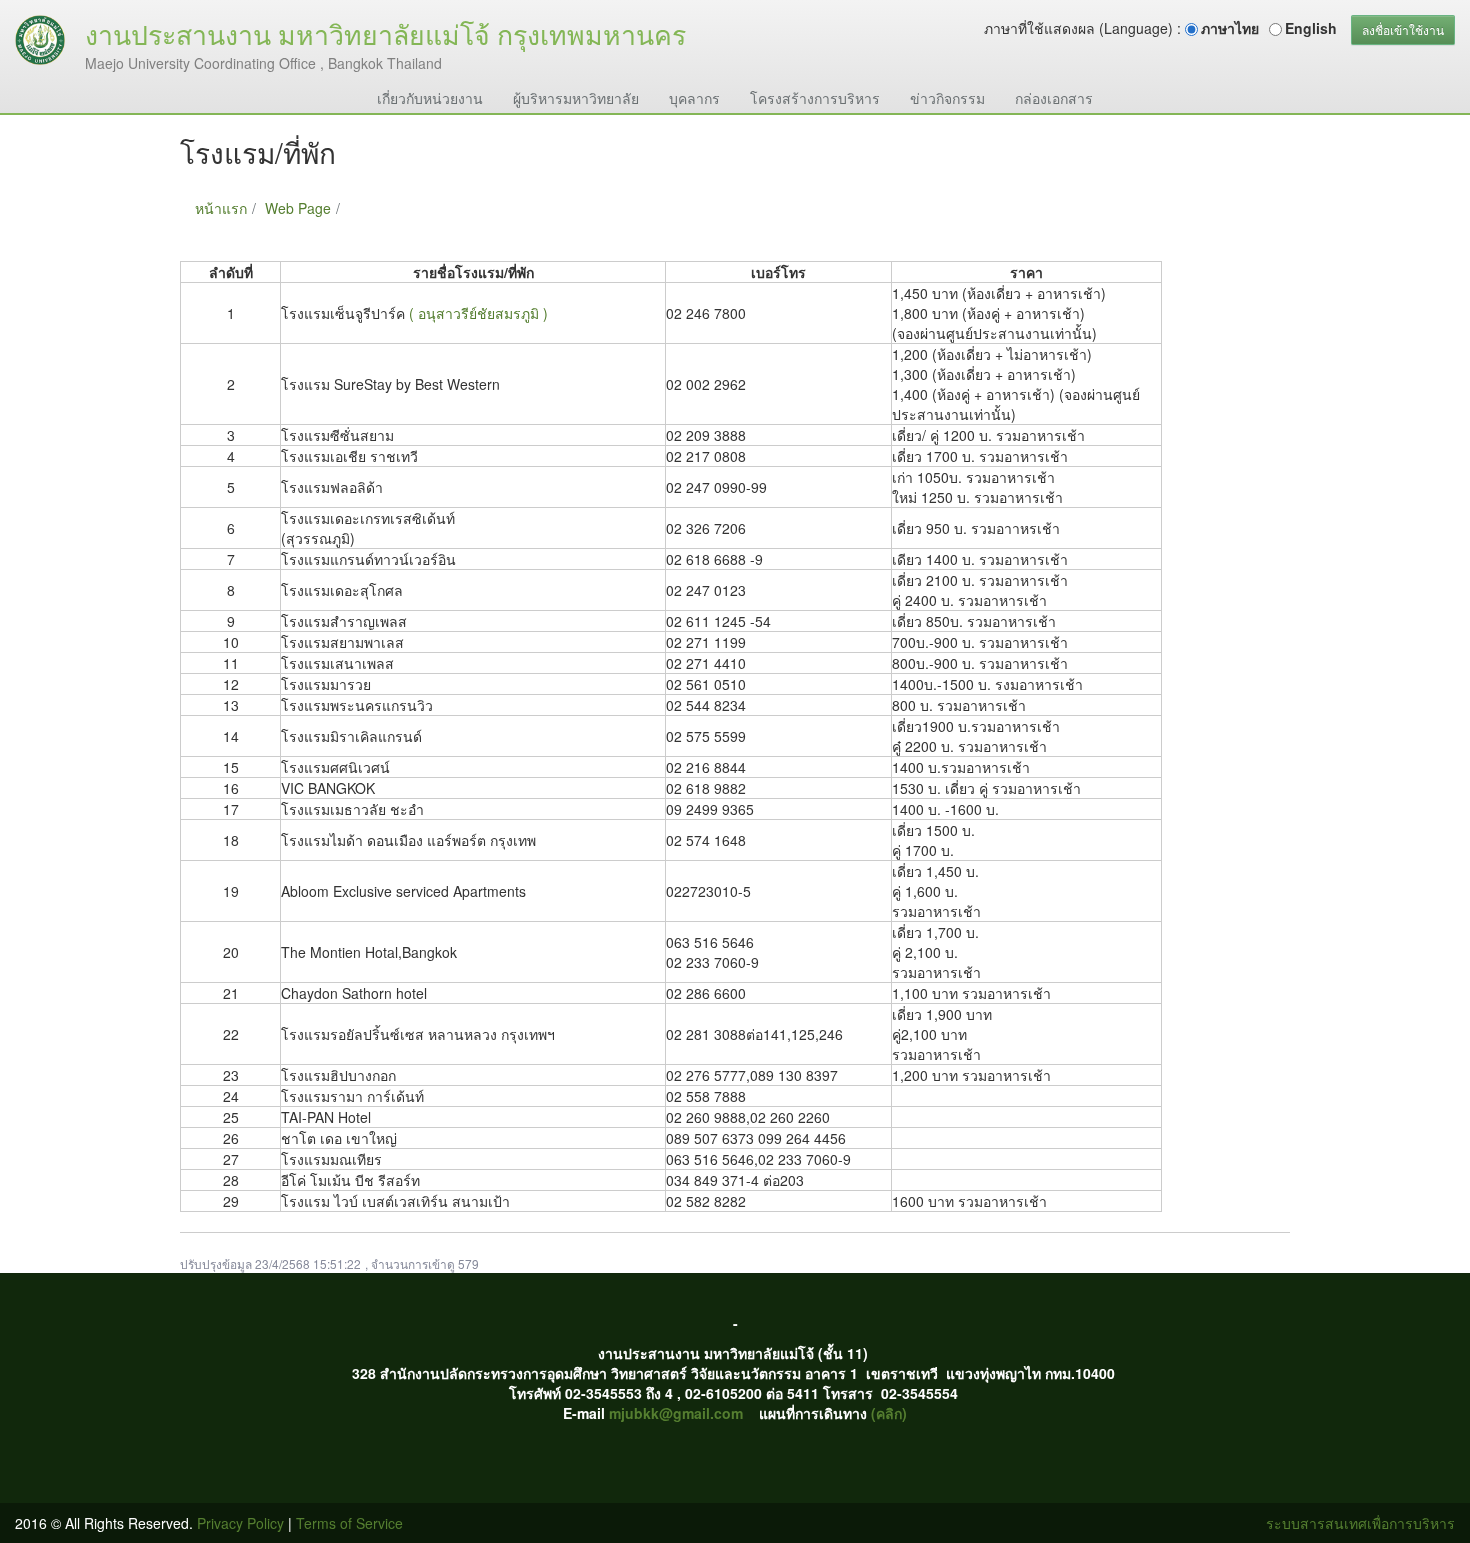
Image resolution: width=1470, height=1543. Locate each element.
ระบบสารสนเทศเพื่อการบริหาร (1360, 1523)
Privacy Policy (240, 1523)
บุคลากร (694, 98)
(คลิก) (889, 1413)
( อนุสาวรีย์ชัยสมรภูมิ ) (478, 313)
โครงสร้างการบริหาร (815, 98)
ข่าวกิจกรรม (947, 98)
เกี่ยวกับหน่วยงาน (430, 98)
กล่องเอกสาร (1054, 98)
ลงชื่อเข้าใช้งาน (1403, 29)
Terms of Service (349, 1523)
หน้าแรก (221, 208)
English (1311, 28)
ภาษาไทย (1230, 28)
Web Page (298, 208)
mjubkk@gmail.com (676, 1413)
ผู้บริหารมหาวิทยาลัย (576, 98)
